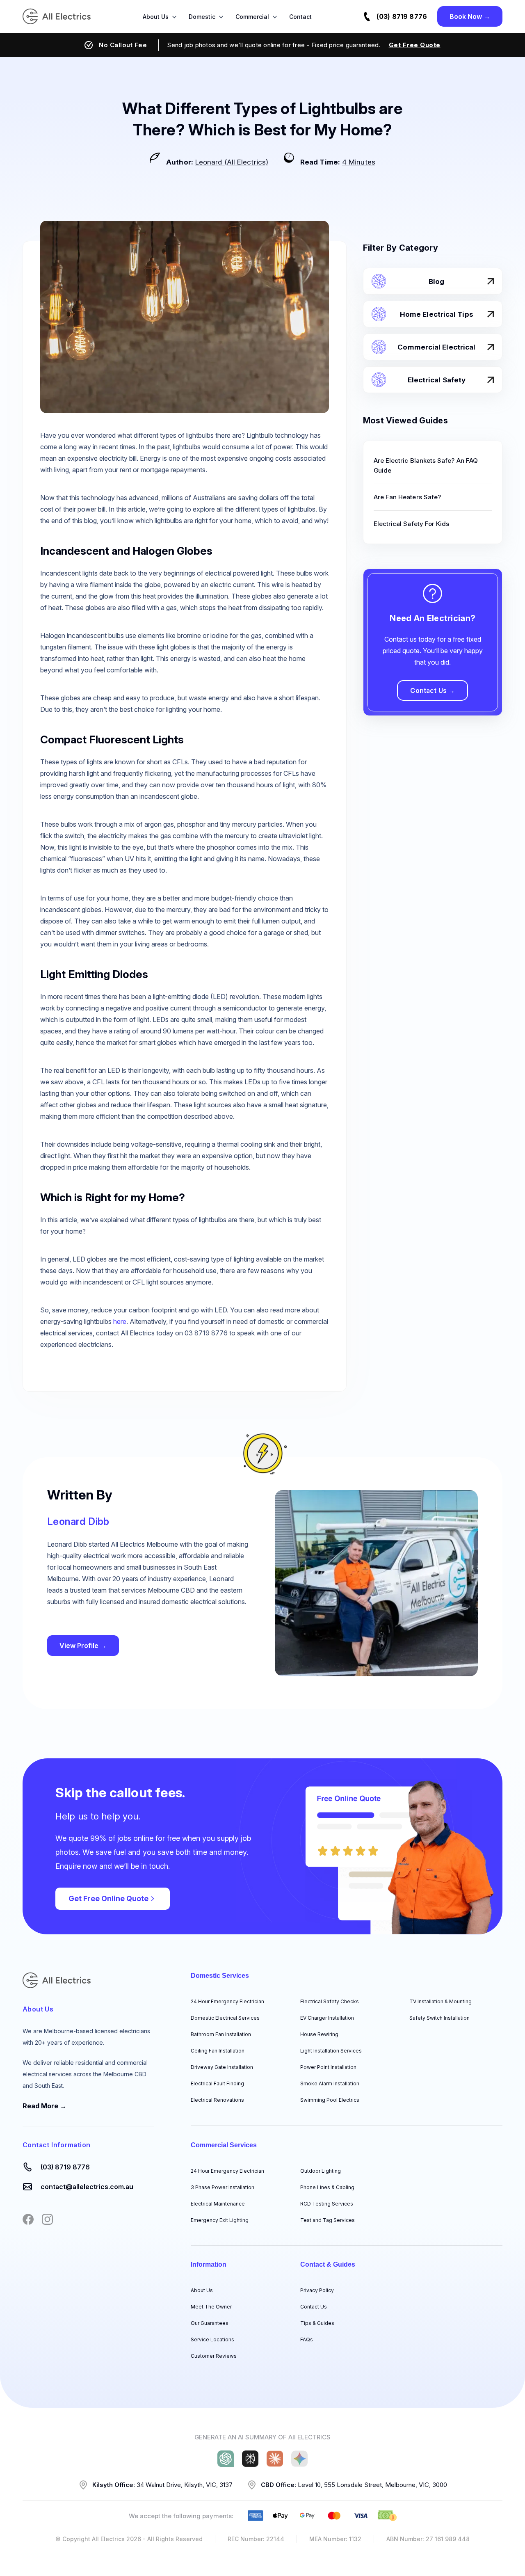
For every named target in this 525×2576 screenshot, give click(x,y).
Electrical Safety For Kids (412, 524)
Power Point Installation (328, 2067)
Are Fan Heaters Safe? (407, 497)
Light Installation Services (331, 2051)
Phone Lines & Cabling (327, 2187)
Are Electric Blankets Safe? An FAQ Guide (426, 465)
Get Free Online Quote (108, 1898)
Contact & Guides (328, 2264)
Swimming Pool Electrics (330, 2100)
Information (209, 2264)
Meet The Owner (211, 2307)
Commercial (252, 17)
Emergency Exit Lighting (220, 2220)
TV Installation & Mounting (441, 2001)
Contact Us (314, 2307)
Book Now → (470, 16)
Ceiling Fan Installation (218, 2051)
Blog (436, 281)
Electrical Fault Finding (217, 2083)
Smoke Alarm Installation (330, 2083)
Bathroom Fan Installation (221, 2034)
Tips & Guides (317, 2323)
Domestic (202, 17)
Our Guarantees (210, 2323)
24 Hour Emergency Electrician (227, 2001)
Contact (300, 17)
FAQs (307, 2339)
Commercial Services (224, 2145)
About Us (156, 17)
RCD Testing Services (327, 2204)
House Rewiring (319, 2034)
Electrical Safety (437, 380)
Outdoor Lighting (321, 2171)
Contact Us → (433, 690)
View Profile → (83, 1646)
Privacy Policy (317, 2290)
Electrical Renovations (217, 2100)
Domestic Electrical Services (225, 2018)
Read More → (45, 2106)
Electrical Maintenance (218, 2204)
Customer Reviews (214, 2356)
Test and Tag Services (328, 2220)
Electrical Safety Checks (330, 2001)
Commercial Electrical (436, 347)
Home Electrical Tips (437, 314)
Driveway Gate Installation (222, 2067)
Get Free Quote (415, 45)
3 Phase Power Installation (223, 2187)
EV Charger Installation (327, 2018)
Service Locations (212, 2339)
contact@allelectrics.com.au (87, 2187)
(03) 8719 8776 (402, 16)
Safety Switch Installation (439, 2018)
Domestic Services (220, 1976)
